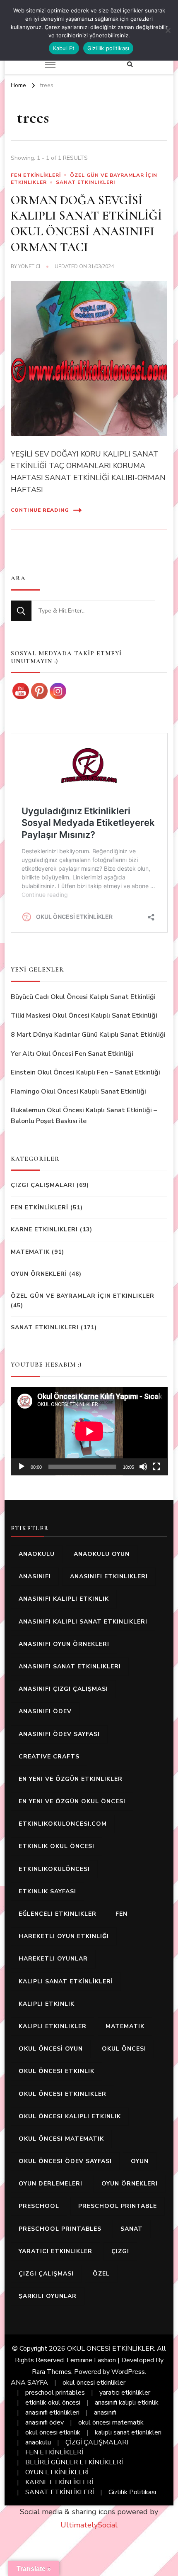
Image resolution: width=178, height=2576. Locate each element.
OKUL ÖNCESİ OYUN (51, 2049)
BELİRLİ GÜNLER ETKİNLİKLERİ (74, 2462)
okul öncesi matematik (61, 2139)
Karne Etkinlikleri (44, 1229)
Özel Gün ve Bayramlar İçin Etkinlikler (83, 1296)
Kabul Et (64, 48)
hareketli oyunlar (53, 1959)
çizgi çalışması (46, 2274)
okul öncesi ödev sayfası (65, 2161)
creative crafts (49, 1757)
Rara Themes (52, 2372)
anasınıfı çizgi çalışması (63, 1689)
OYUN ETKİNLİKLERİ (57, 2472)
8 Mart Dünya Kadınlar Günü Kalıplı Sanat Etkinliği (88, 1035)
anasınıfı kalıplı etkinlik (64, 1599)
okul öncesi (124, 2049)
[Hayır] (168, 30)
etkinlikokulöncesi (54, 1869)
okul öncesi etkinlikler (63, 2094)
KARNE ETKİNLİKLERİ (59, 2482)
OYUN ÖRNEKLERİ (39, 1274)
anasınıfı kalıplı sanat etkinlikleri (83, 1622)
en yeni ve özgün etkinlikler (71, 1779)
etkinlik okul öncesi (57, 1846)
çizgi (120, 2251)
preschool (39, 2206)
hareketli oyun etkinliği (64, 1936)
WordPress (128, 2372)
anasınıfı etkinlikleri (109, 1576)
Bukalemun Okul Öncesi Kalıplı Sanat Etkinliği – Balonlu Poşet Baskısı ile (84, 1116)
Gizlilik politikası (108, 48)
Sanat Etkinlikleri (85, 182)
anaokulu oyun (102, 1554)
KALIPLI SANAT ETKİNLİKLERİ (66, 1981)
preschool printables (60, 2229)
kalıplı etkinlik (47, 2004)
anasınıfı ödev (45, 1711)
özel (101, 2274)
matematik (125, 2026)
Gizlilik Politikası (132, 2492)
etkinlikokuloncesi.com (63, 1824)
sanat (132, 2229)
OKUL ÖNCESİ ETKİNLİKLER (111, 2349)
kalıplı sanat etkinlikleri (128, 2432)
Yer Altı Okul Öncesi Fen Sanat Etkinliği (72, 1054)
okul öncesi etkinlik (57, 2071)
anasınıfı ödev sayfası (59, 1734)
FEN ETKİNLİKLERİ (36, 175)
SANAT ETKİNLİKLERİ (60, 2492)
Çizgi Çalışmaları (43, 1185)
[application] (89, 1431)
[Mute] (143, 1467)
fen (121, 1914)
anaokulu (37, 1554)
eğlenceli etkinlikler (58, 1914)
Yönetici (29, 266)
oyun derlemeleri (51, 2184)
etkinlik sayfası (47, 1891)
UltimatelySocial (89, 2525)
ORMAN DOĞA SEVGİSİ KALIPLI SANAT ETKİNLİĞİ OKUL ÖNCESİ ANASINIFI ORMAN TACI (86, 224)
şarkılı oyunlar (48, 2296)
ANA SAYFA (29, 2383)
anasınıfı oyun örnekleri (64, 1644)
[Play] (22, 1467)
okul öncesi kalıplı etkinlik (70, 2116)
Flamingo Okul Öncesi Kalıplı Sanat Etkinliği (78, 1091)
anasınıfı (35, 1576)
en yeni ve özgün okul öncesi (72, 1801)
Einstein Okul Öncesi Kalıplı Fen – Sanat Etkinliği (85, 1072)
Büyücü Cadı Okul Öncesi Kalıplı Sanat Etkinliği (83, 997)
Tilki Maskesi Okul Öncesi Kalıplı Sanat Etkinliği (84, 1016)
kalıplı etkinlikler (53, 2026)
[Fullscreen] (156, 1467)
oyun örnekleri (130, 2184)
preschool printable (118, 2206)
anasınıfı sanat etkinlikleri (70, 1666)
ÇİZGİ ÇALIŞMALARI (97, 2442)
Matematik (30, 1252)
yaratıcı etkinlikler (55, 2251)
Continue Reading (40, 510)
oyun (140, 2161)
